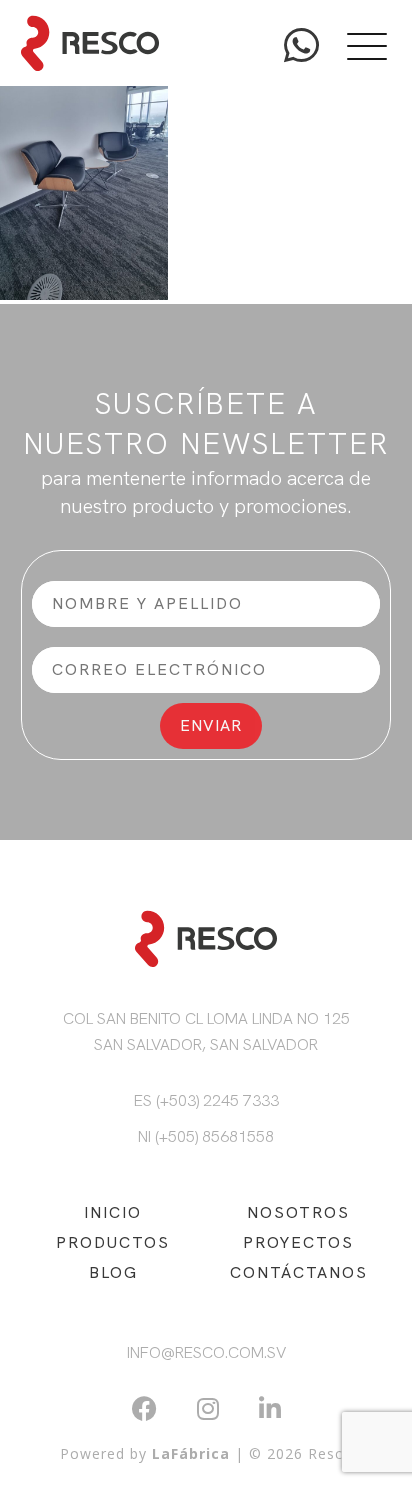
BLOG (113, 1272)
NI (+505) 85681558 (206, 1136)
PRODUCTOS (113, 1242)
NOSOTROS (298, 1212)
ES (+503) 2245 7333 (206, 1100)
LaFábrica (191, 1453)
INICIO (113, 1212)
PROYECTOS (298, 1242)
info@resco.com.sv (206, 1352)
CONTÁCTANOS (299, 1272)
